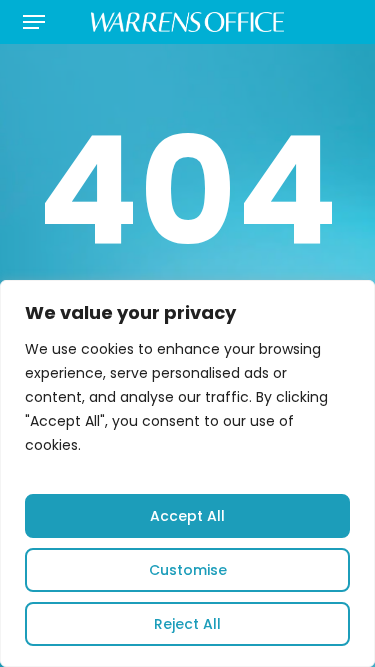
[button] (34, 22)
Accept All (187, 516)
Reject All (187, 624)
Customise (188, 570)
